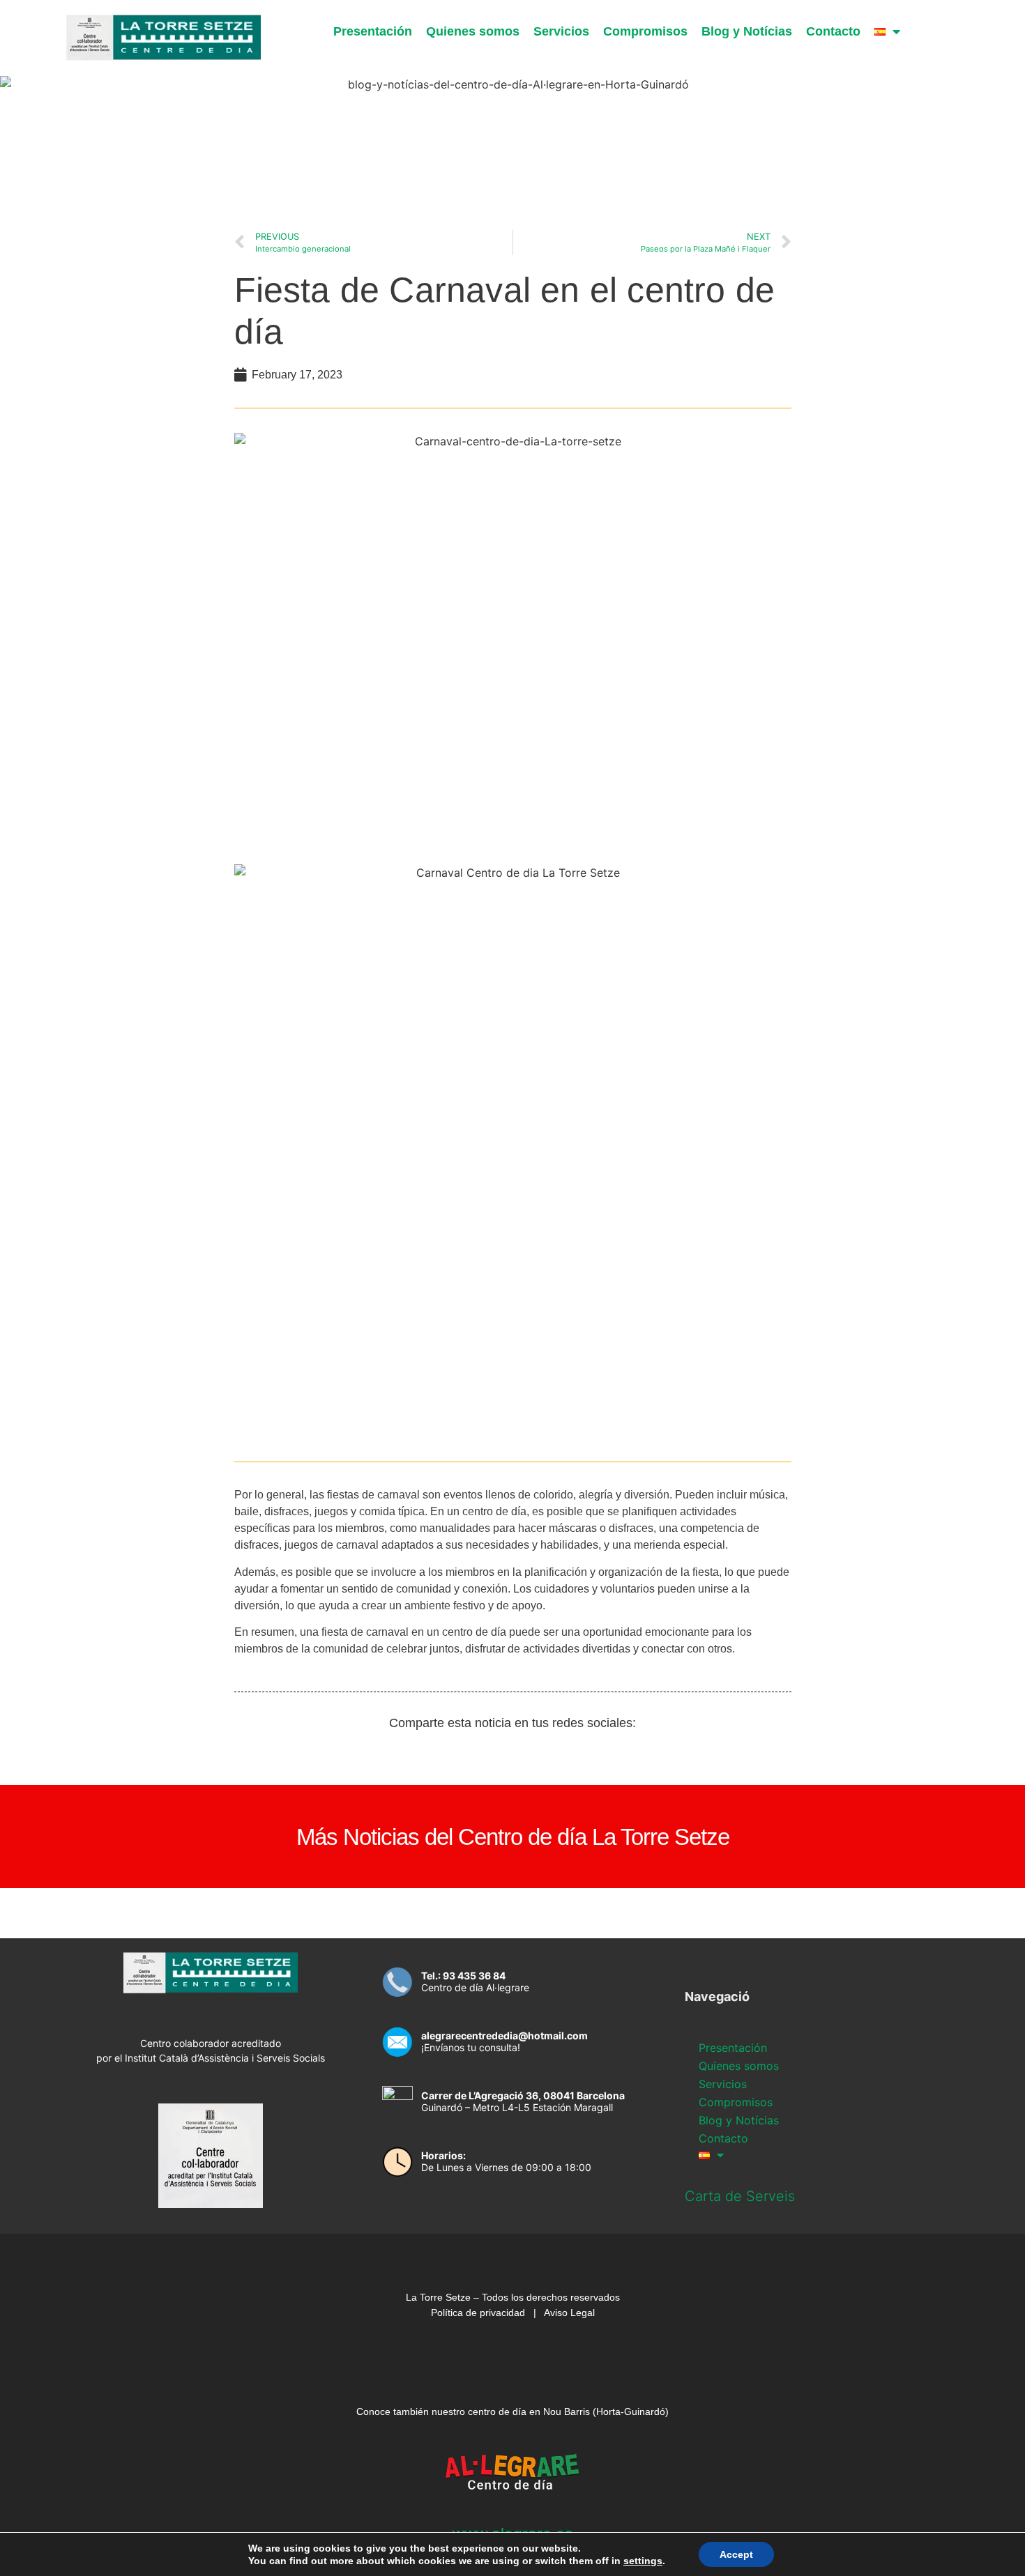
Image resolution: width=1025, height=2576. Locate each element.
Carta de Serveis (740, 2196)
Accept (736, 2554)
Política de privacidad (478, 2313)
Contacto (833, 31)
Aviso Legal (569, 2313)
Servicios (561, 31)
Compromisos (645, 31)
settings (643, 2561)
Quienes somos (473, 31)
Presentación (373, 31)
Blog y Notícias (747, 31)
